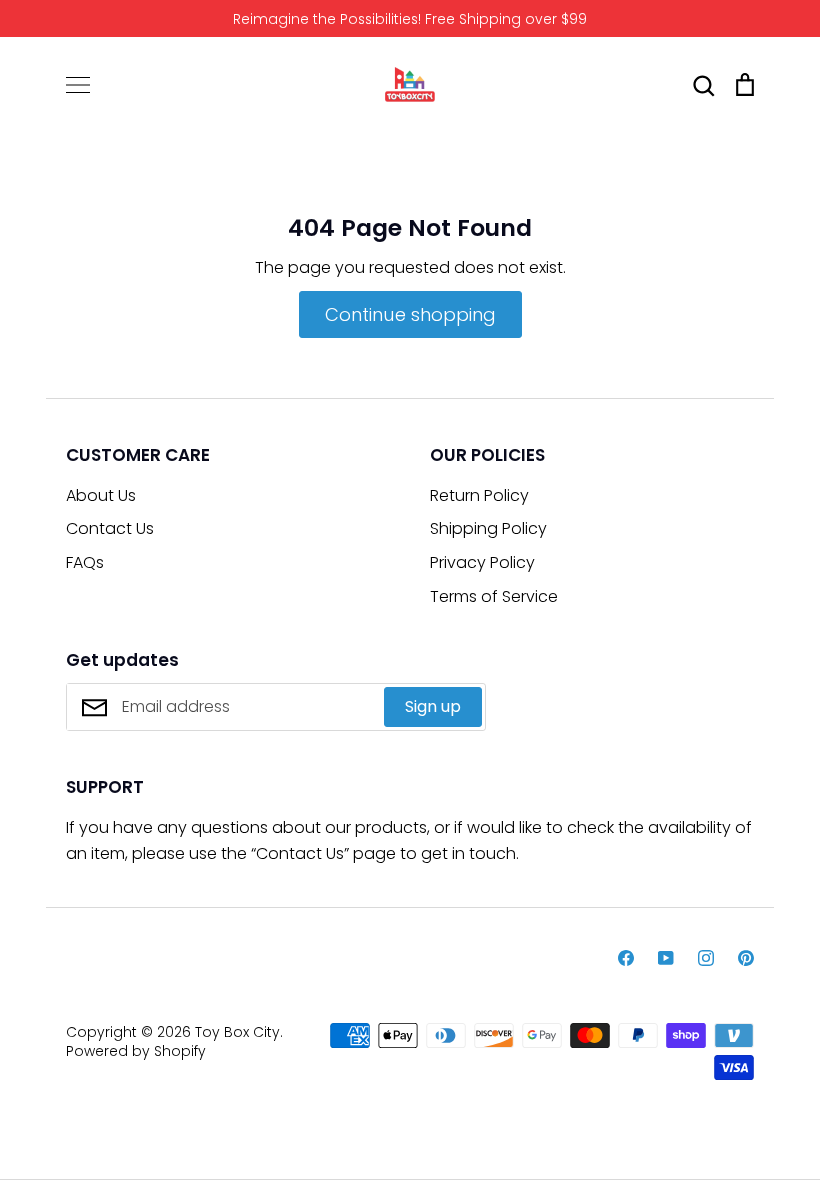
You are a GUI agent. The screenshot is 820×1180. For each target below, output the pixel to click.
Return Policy (479, 495)
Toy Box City (237, 1032)
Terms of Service (494, 596)
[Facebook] (626, 958)
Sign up (433, 706)
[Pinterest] (746, 958)
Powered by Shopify (136, 1051)
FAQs (85, 562)
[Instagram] (706, 958)
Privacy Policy (482, 562)
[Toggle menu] (78, 85)
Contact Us (110, 528)
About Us (101, 495)
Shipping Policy (488, 528)
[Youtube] (666, 958)
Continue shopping (410, 314)
